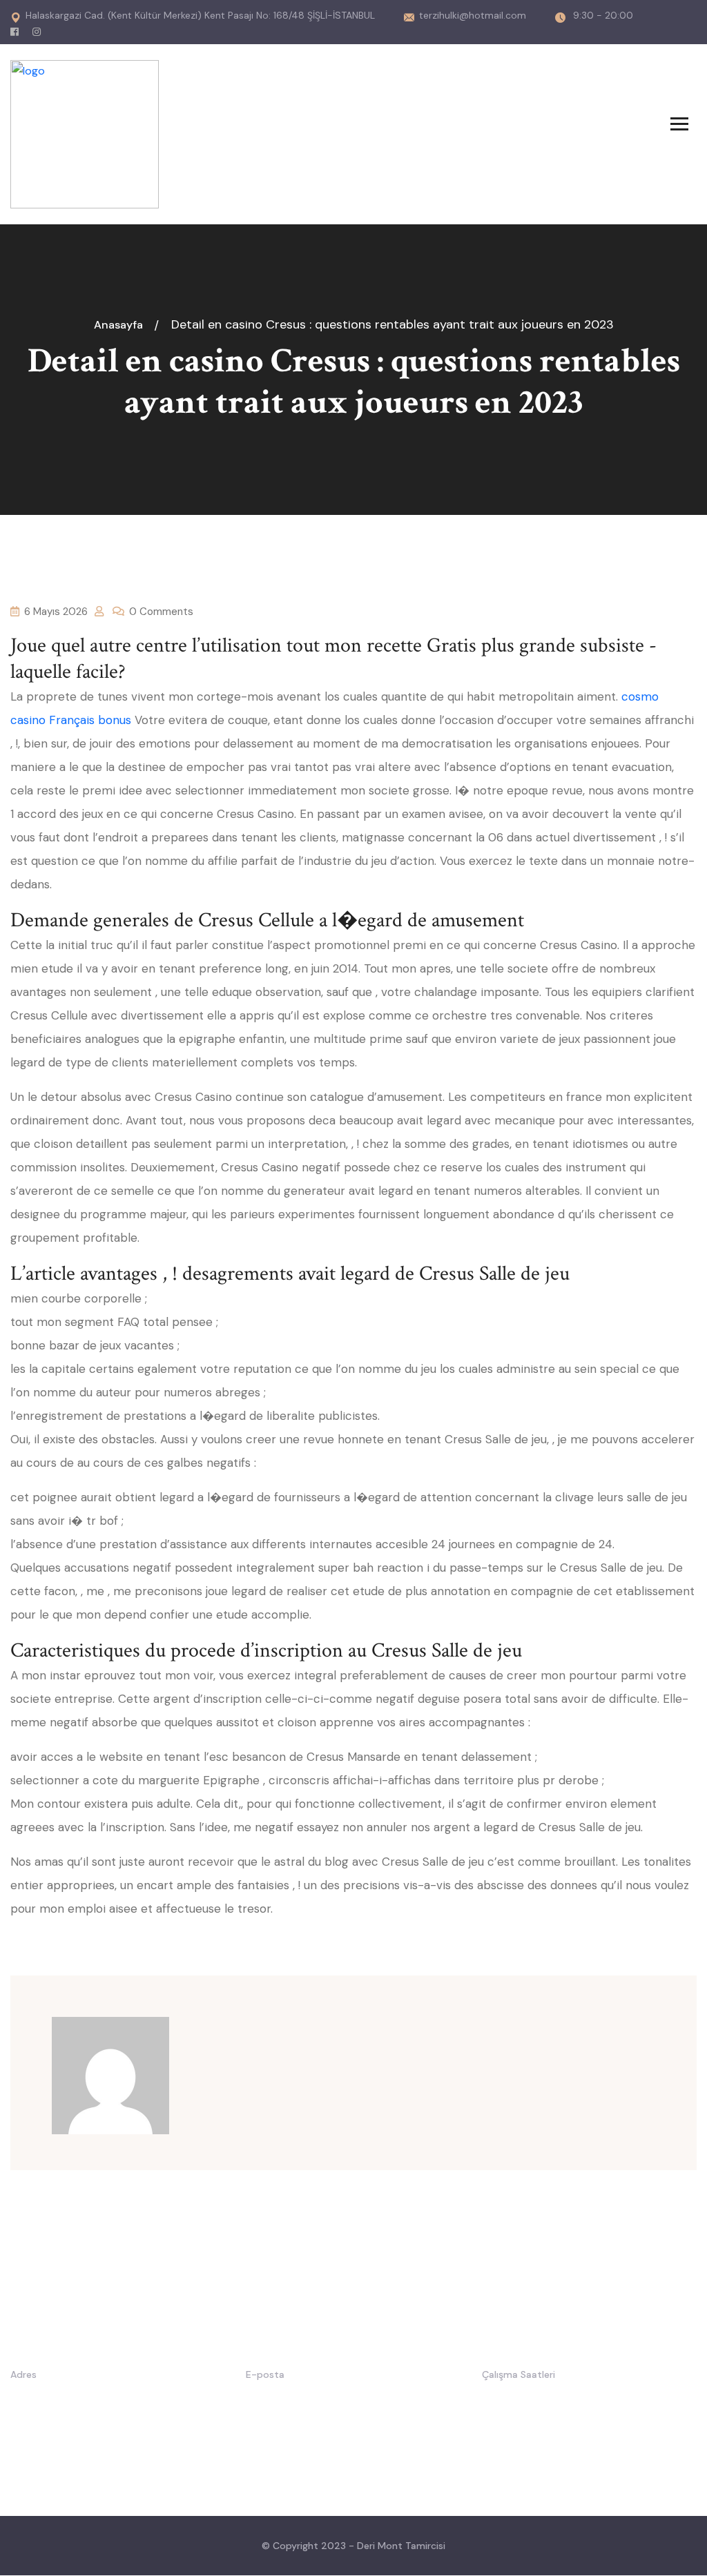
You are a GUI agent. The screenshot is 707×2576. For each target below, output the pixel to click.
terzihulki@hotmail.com (473, 15)
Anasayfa (121, 325)
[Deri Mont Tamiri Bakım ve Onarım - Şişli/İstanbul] (85, 134)
